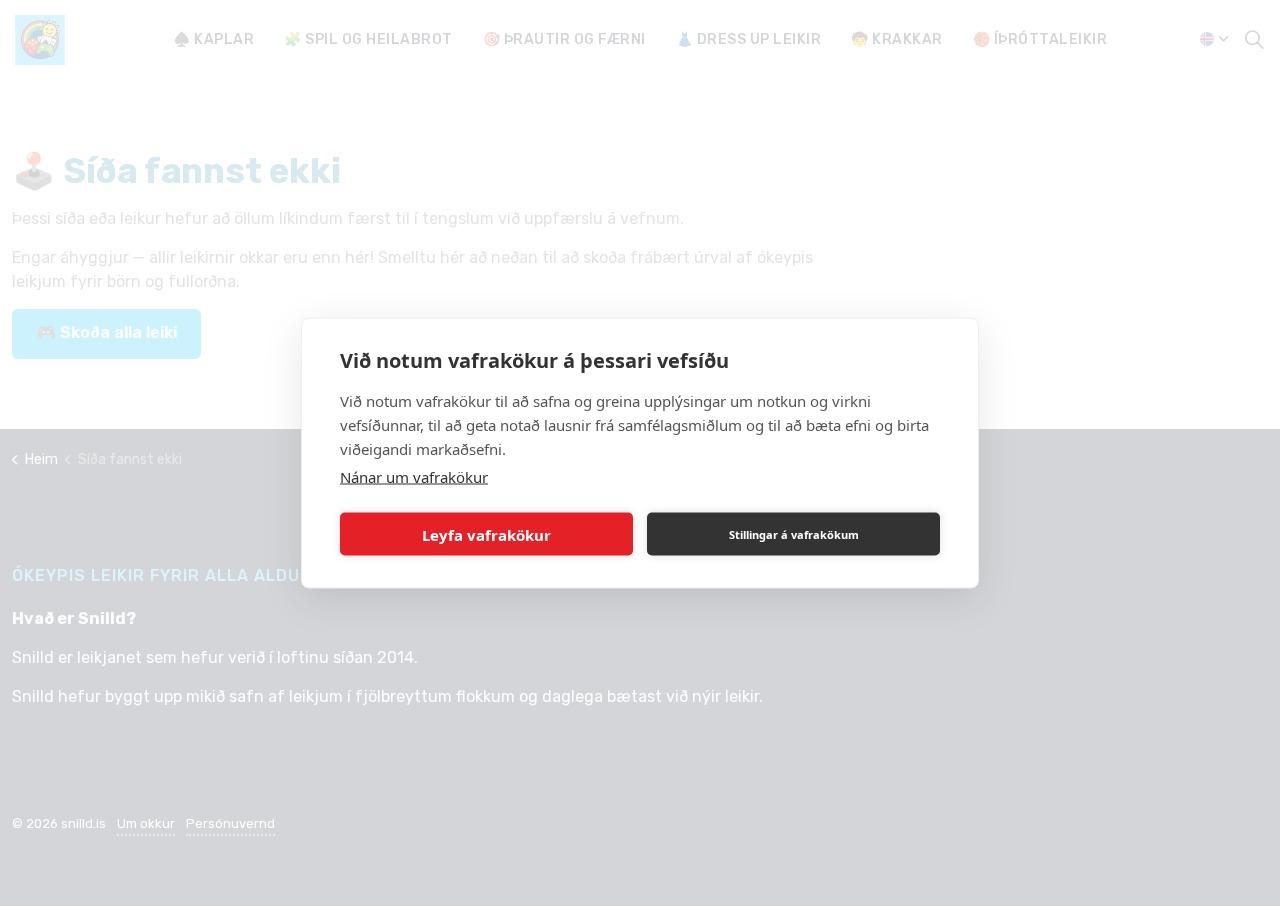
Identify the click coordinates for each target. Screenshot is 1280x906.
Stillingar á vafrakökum (794, 533)
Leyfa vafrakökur (486, 534)
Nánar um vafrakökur (414, 477)
